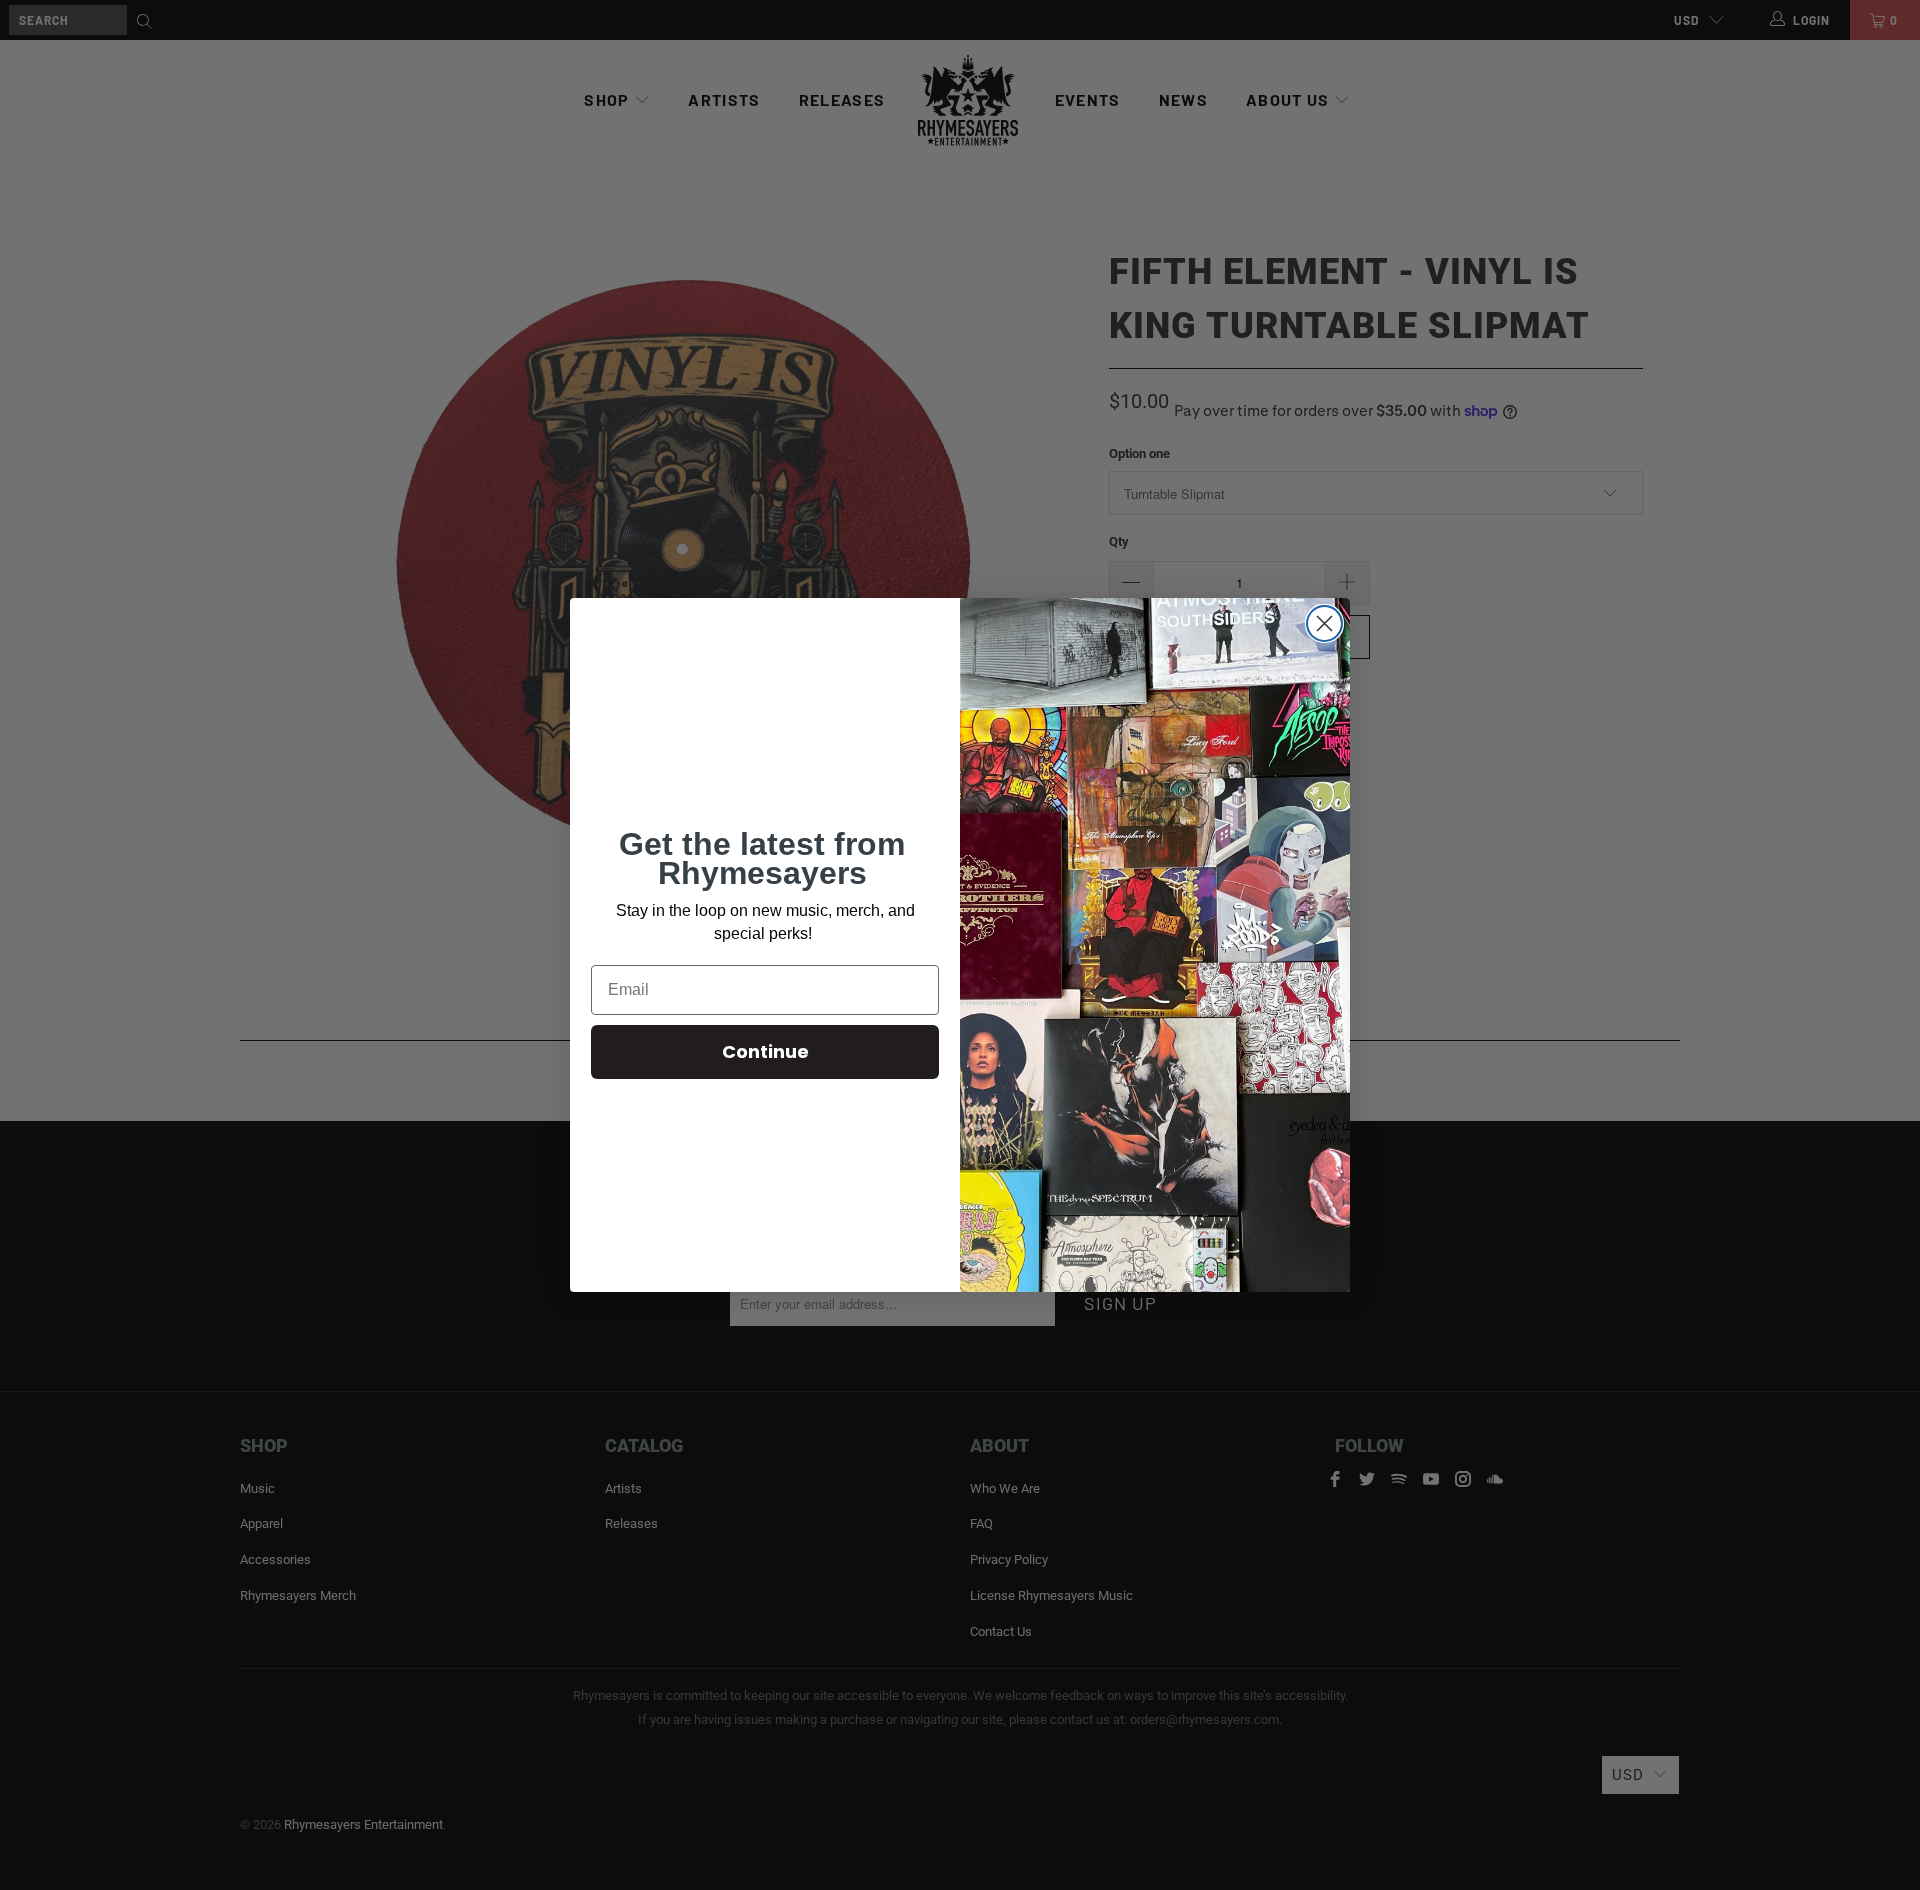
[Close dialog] (1324, 623)
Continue (765, 1051)
